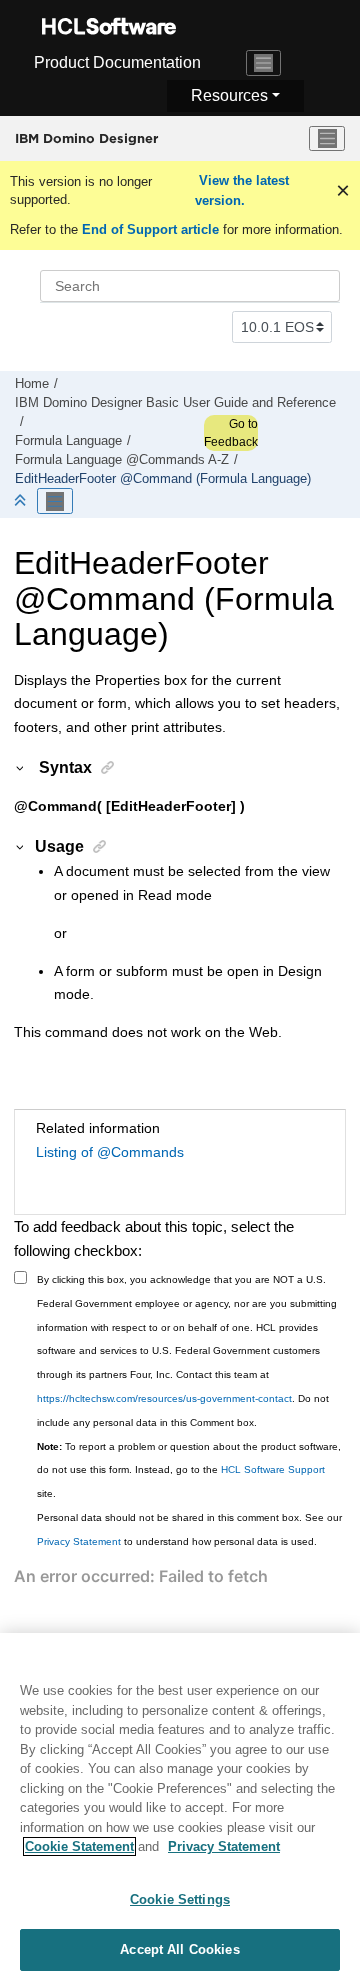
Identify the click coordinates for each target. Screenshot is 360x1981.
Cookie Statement (79, 1846)
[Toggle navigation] (264, 63)
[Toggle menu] (327, 139)
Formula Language (68, 441)
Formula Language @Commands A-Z (122, 460)
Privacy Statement (79, 1541)
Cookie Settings (180, 1899)
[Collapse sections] (22, 501)
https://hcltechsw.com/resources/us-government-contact (164, 1398)
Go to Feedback (231, 433)
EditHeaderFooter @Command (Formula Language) (163, 479)
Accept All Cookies (179, 1949)
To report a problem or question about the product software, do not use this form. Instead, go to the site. (189, 1470)
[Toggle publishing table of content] (55, 501)
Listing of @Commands (110, 1152)
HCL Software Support (273, 1469)
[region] (180, 1807)
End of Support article (150, 229)
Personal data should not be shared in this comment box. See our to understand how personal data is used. (189, 1529)
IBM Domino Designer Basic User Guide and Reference (175, 403)
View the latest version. (242, 190)
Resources (229, 95)
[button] (21, 767)
